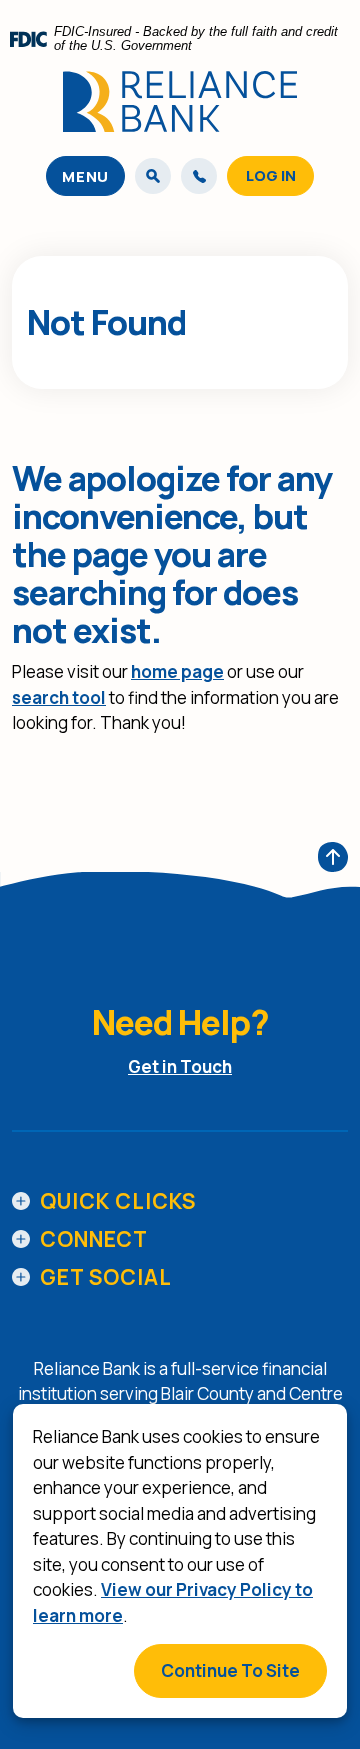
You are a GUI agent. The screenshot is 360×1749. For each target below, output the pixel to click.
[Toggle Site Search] (153, 176)
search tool (59, 697)
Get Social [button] (106, 1277)
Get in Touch (180, 1066)
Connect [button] (94, 1239)
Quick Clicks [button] (118, 1201)
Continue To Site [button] (230, 1670)
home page (177, 671)
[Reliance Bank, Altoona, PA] (180, 101)
